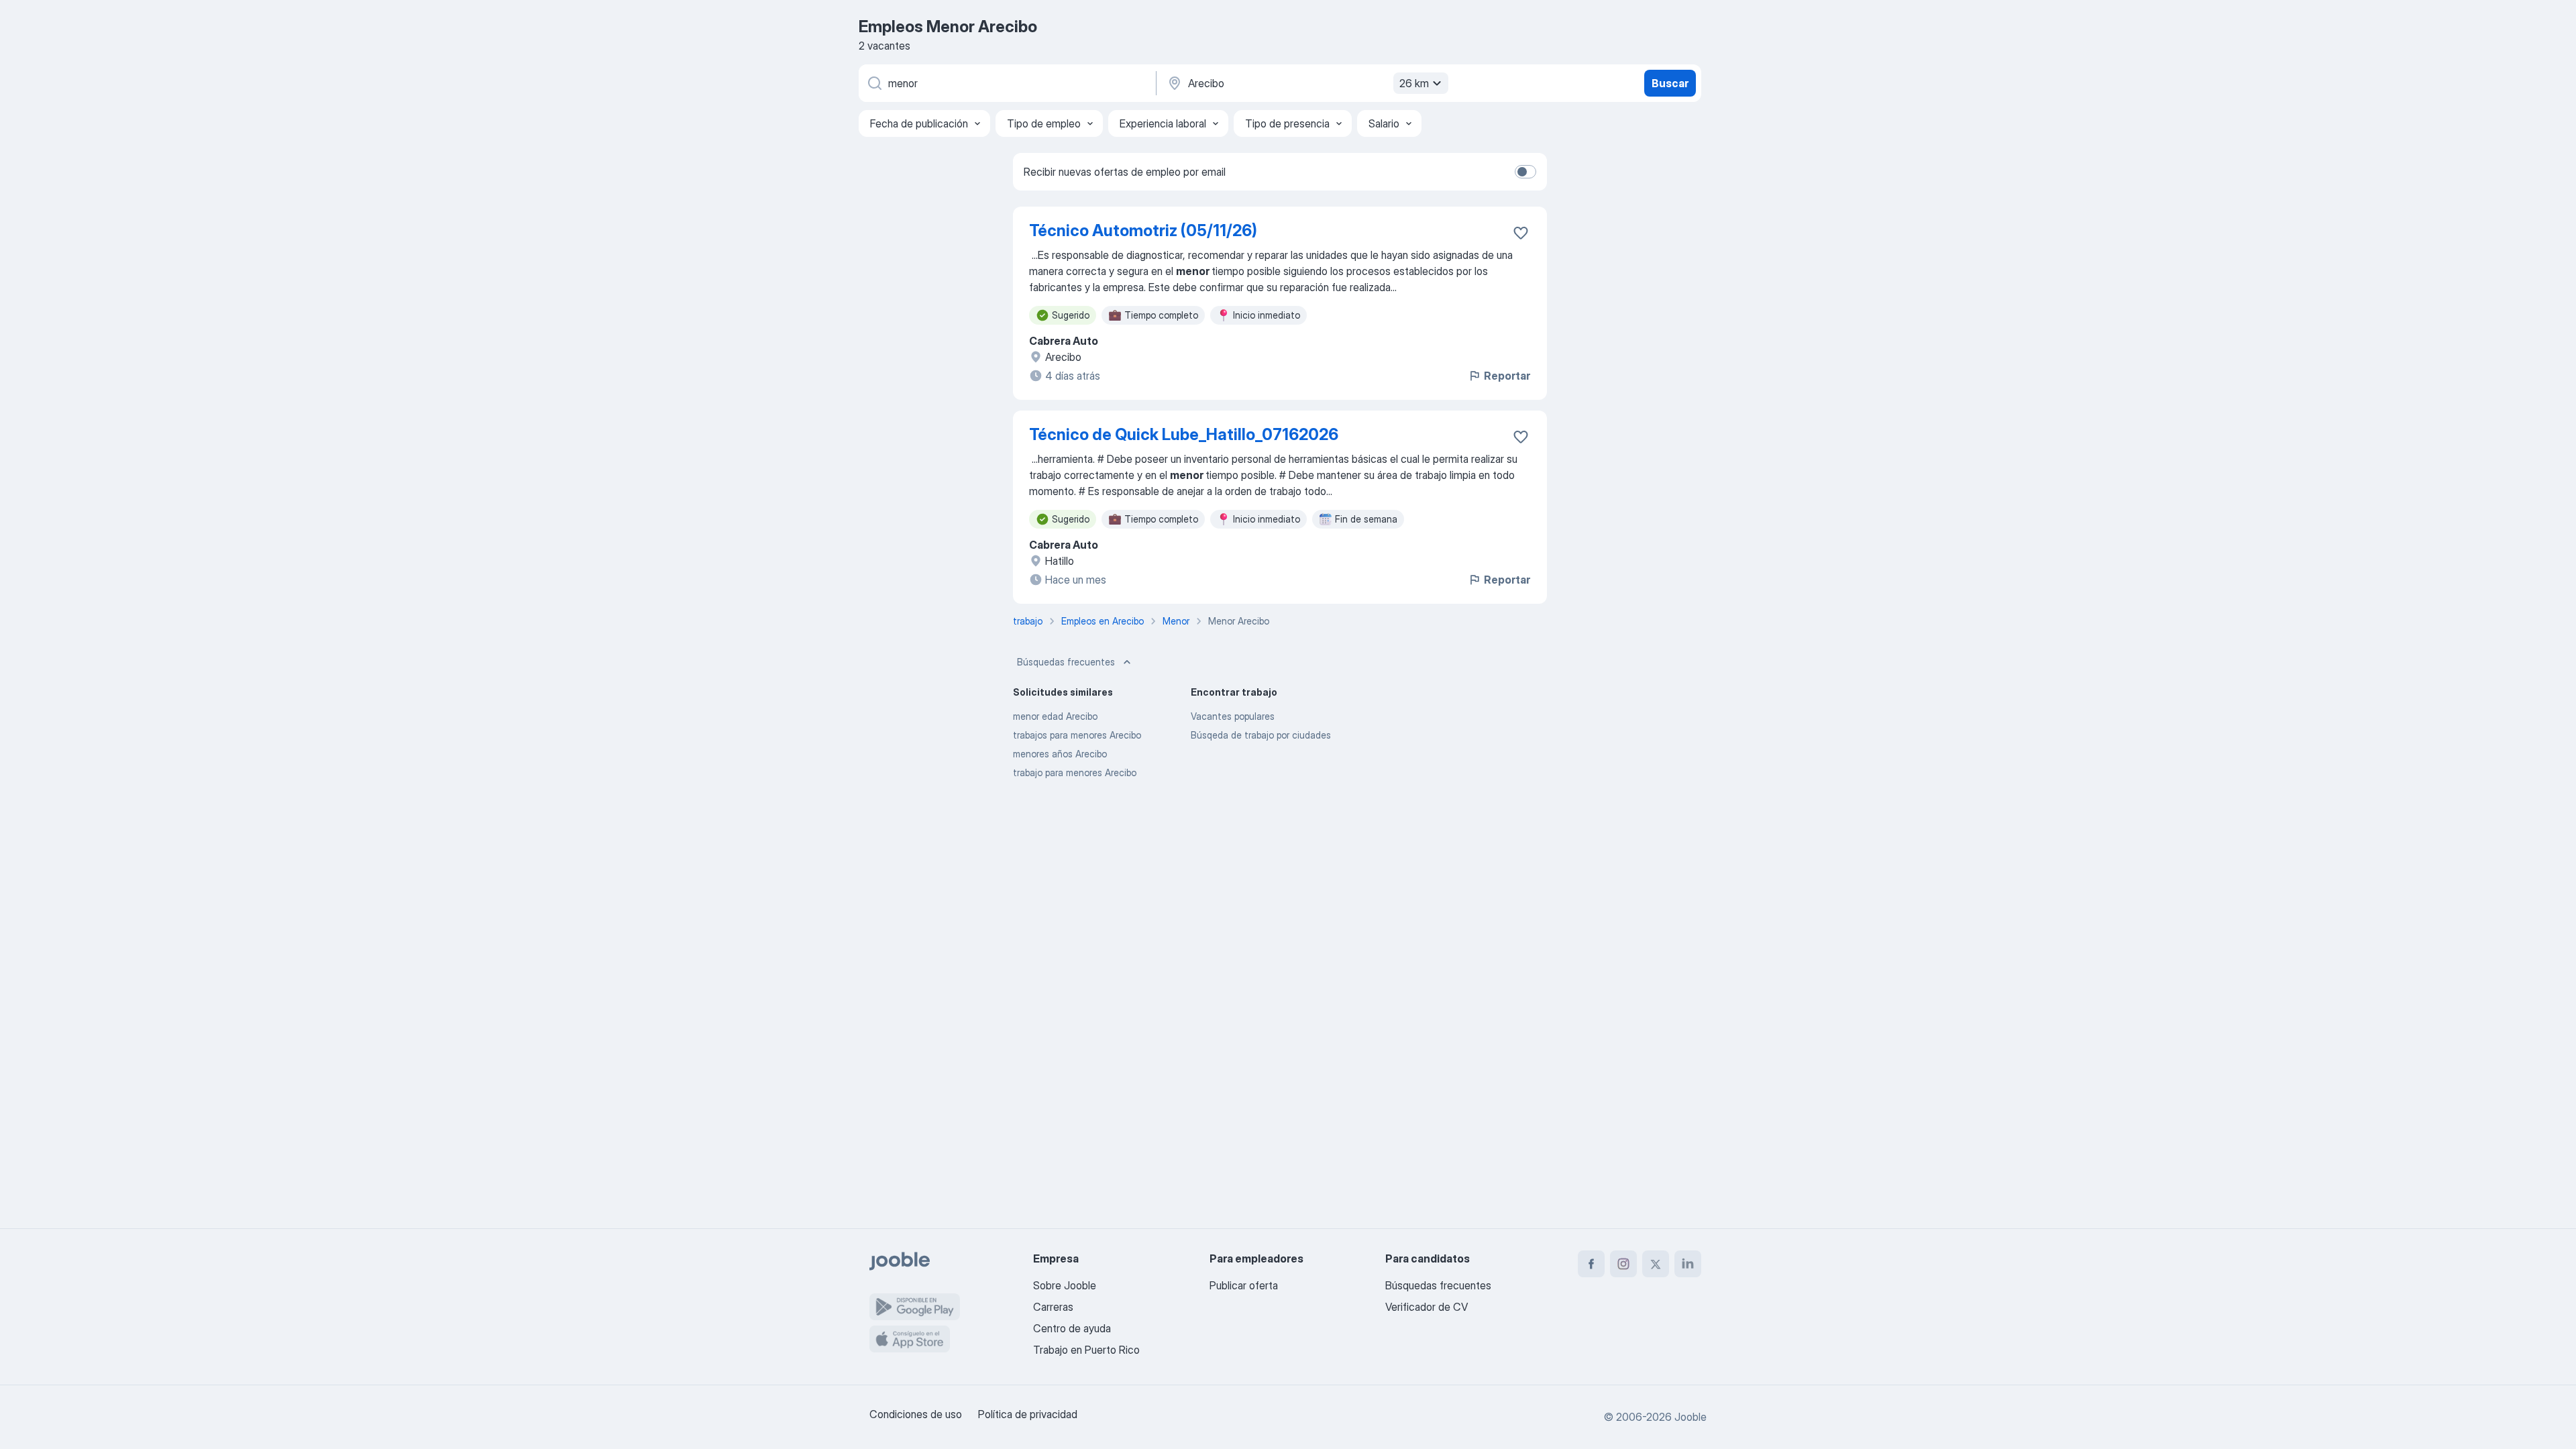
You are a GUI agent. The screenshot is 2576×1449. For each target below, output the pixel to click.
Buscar (1670, 83)
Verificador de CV (1427, 1307)
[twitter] (1656, 1264)
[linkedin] (1688, 1264)
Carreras (1053, 1307)
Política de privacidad (1028, 1414)
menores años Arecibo (1060, 754)
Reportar (1507, 376)
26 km (1414, 83)
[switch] (1525, 172)
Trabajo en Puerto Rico (1086, 1350)
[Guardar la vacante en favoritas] (1521, 233)
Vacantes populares (1233, 716)
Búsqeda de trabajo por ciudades (1261, 735)
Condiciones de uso (916, 1414)
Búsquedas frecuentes (1066, 662)
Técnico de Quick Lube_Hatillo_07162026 (1184, 434)
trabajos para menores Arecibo (1077, 735)
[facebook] (1591, 1264)
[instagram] (1623, 1264)
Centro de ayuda (1072, 1328)
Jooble (1690, 1417)
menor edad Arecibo (1055, 716)
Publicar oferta (1244, 1285)
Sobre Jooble (1065, 1285)
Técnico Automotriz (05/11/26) (1143, 230)
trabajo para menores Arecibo (1075, 772)
